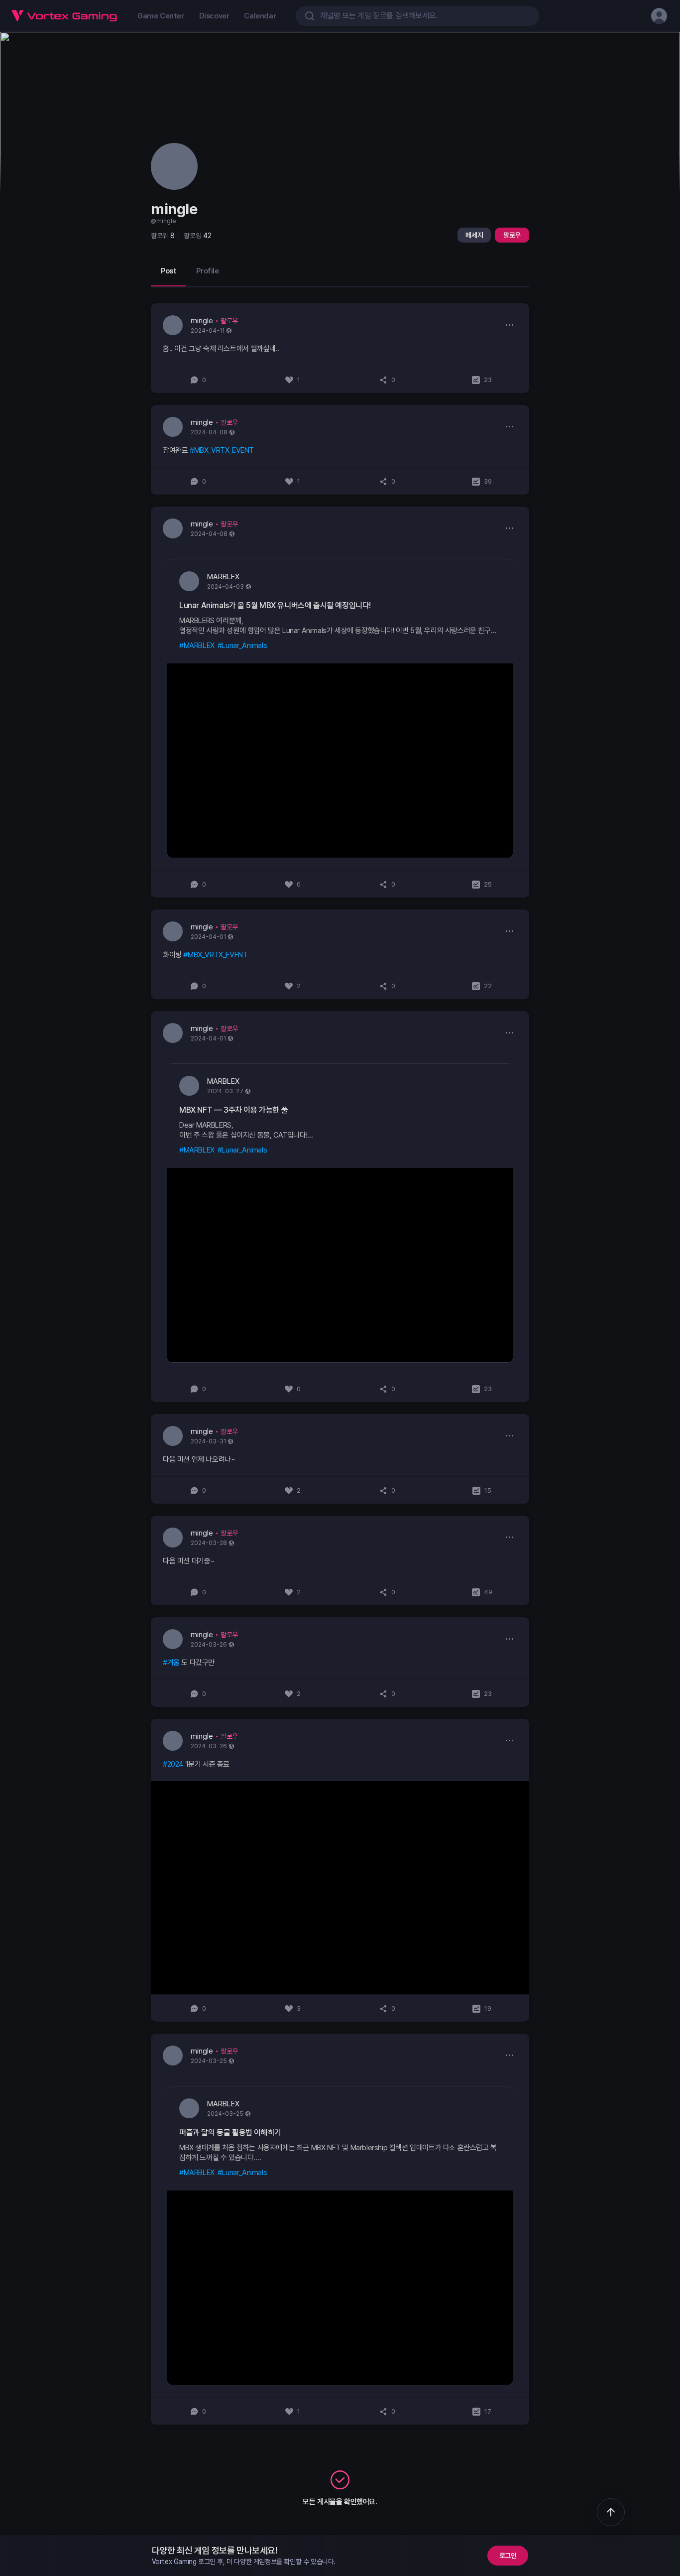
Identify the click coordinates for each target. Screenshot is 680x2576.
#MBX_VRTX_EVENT (222, 450)
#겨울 (171, 1663)
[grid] (340, 1364)
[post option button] (509, 325)
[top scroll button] (611, 2512)
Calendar (260, 16)
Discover (214, 16)
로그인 (508, 2556)
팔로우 (512, 235)
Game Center (161, 16)
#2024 (173, 1764)
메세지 (474, 235)
